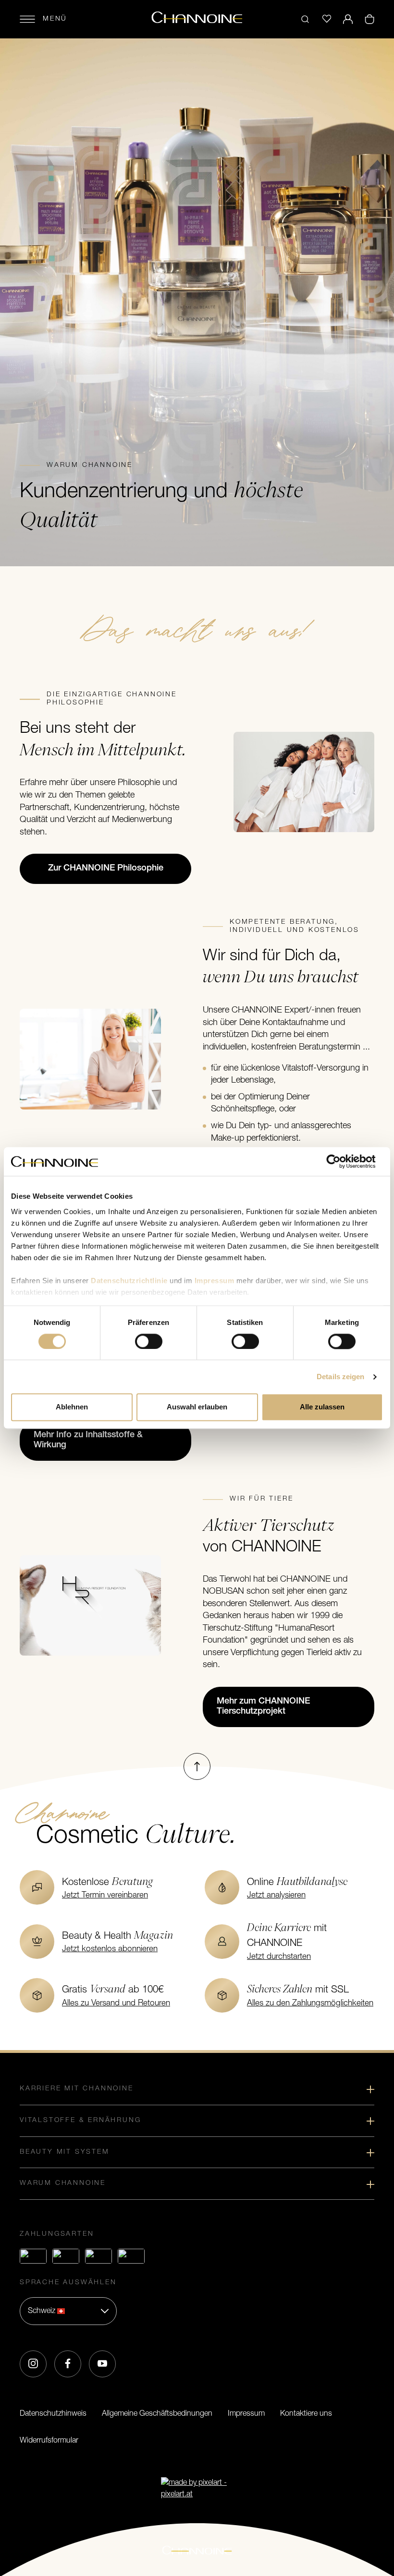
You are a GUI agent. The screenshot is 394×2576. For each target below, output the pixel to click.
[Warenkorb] (369, 19)
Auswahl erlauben (197, 1407)
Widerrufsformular (49, 2441)
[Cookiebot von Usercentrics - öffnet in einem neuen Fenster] (341, 1161)
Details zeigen (340, 1377)
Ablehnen (72, 1407)
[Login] (348, 19)
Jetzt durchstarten (279, 1957)
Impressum (246, 2414)
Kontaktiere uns (306, 2414)
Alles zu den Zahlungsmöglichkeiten (310, 2003)
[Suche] (305, 19)
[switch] (149, 1341)
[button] (68, 2311)
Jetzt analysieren (276, 1895)
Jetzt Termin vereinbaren (105, 1895)
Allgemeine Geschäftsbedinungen (157, 2414)
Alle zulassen (322, 1407)
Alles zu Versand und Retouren (116, 2003)
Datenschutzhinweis (53, 2414)
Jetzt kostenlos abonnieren (110, 1949)
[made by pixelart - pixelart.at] (197, 2489)
